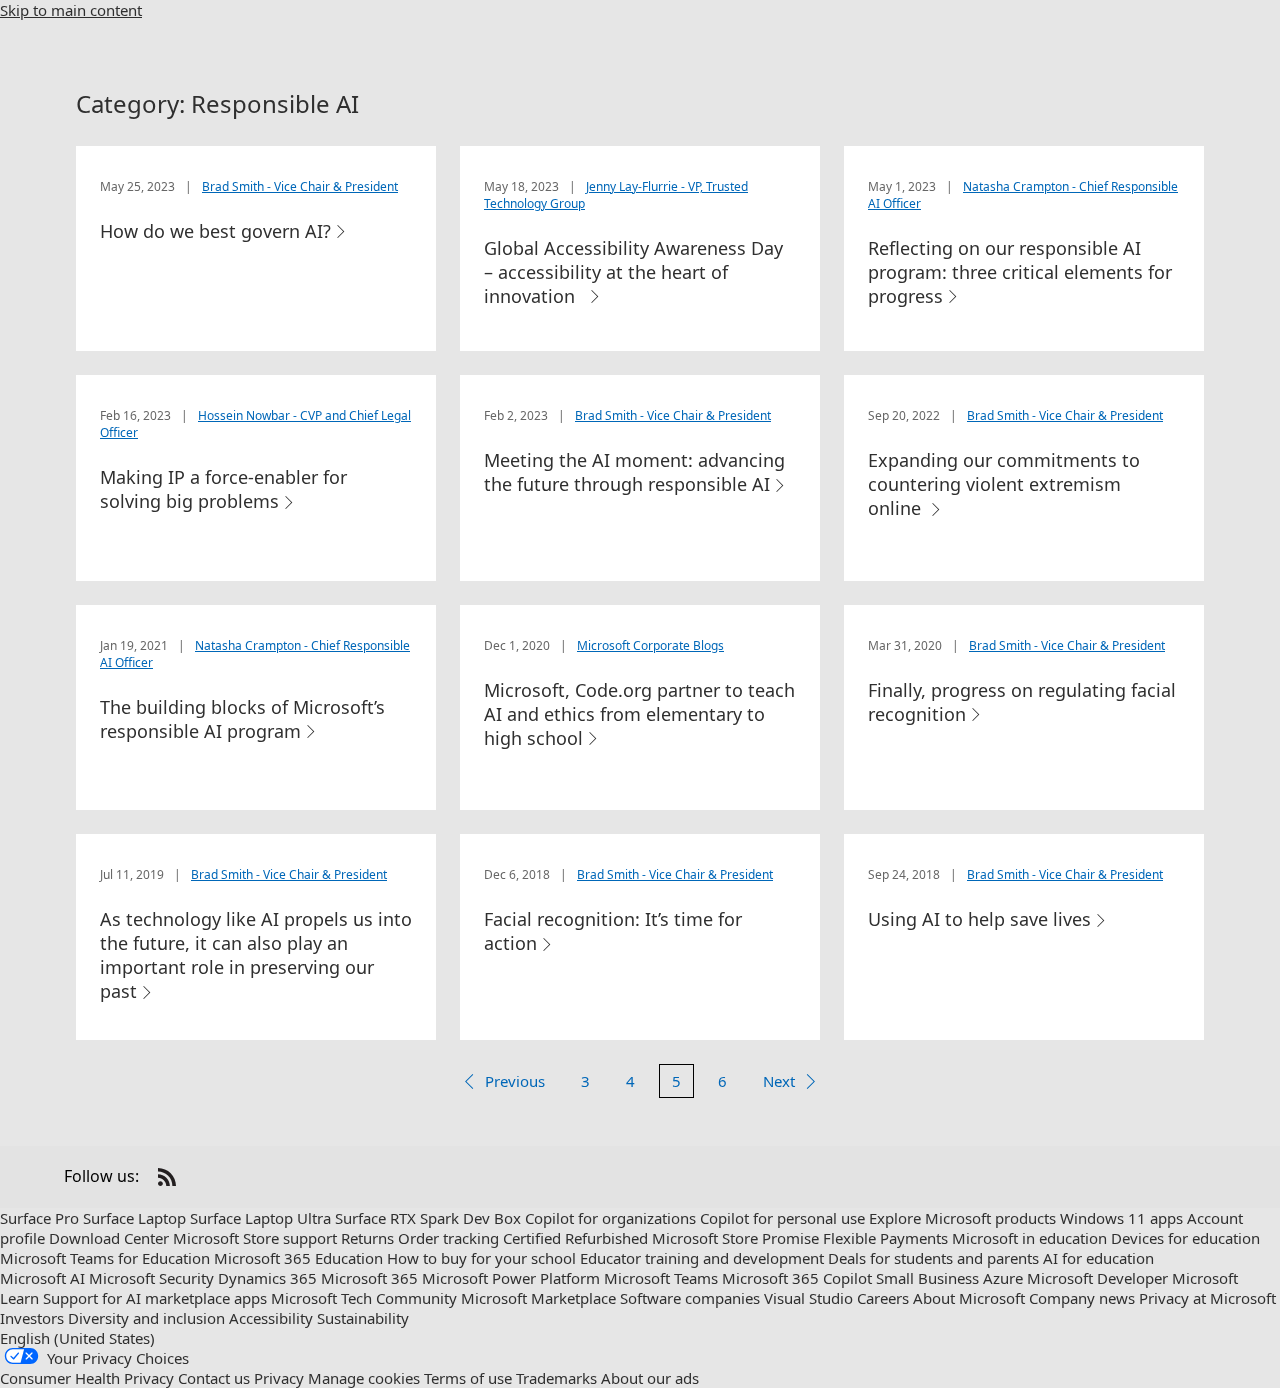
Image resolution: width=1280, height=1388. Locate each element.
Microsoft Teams (661, 1278)
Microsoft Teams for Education (105, 1258)
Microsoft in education (1029, 1238)
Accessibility (271, 1318)
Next (779, 1081)
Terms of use (468, 1378)
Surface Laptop (134, 1218)
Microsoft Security (151, 1278)
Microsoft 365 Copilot (797, 1278)
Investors (32, 1318)
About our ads (650, 1378)
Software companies (690, 1298)
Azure (1003, 1278)
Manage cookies (364, 1378)
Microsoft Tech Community (364, 1298)
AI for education (1098, 1258)
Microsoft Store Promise (735, 1238)
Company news (1082, 1298)
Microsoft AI (42, 1278)
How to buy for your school (481, 1258)
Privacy (279, 1378)
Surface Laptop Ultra (260, 1218)
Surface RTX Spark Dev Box (428, 1218)
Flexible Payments (885, 1238)
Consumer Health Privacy (87, 1378)
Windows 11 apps (1121, 1218)
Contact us (214, 1378)
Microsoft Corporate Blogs (650, 645)
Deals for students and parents (933, 1258)
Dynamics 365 (267, 1278)
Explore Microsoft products (962, 1218)
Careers (883, 1298)
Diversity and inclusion (146, 1318)
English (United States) (77, 1338)
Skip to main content (71, 10)
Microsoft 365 (369, 1278)
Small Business (927, 1278)
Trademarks (556, 1378)
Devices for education (1185, 1238)
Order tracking (448, 1238)
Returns (367, 1238)
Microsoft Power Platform (511, 1278)
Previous (515, 1081)
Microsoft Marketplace (538, 1298)
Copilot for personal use (782, 1218)
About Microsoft (969, 1298)
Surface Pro (39, 1218)
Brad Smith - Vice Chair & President (300, 186)
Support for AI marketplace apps (155, 1298)
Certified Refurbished (575, 1238)
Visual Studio (808, 1298)
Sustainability (363, 1318)
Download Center (109, 1238)
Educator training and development (702, 1258)
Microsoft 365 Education (298, 1258)
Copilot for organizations (610, 1218)
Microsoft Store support (255, 1238)
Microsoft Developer (1097, 1278)
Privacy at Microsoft (1207, 1298)
